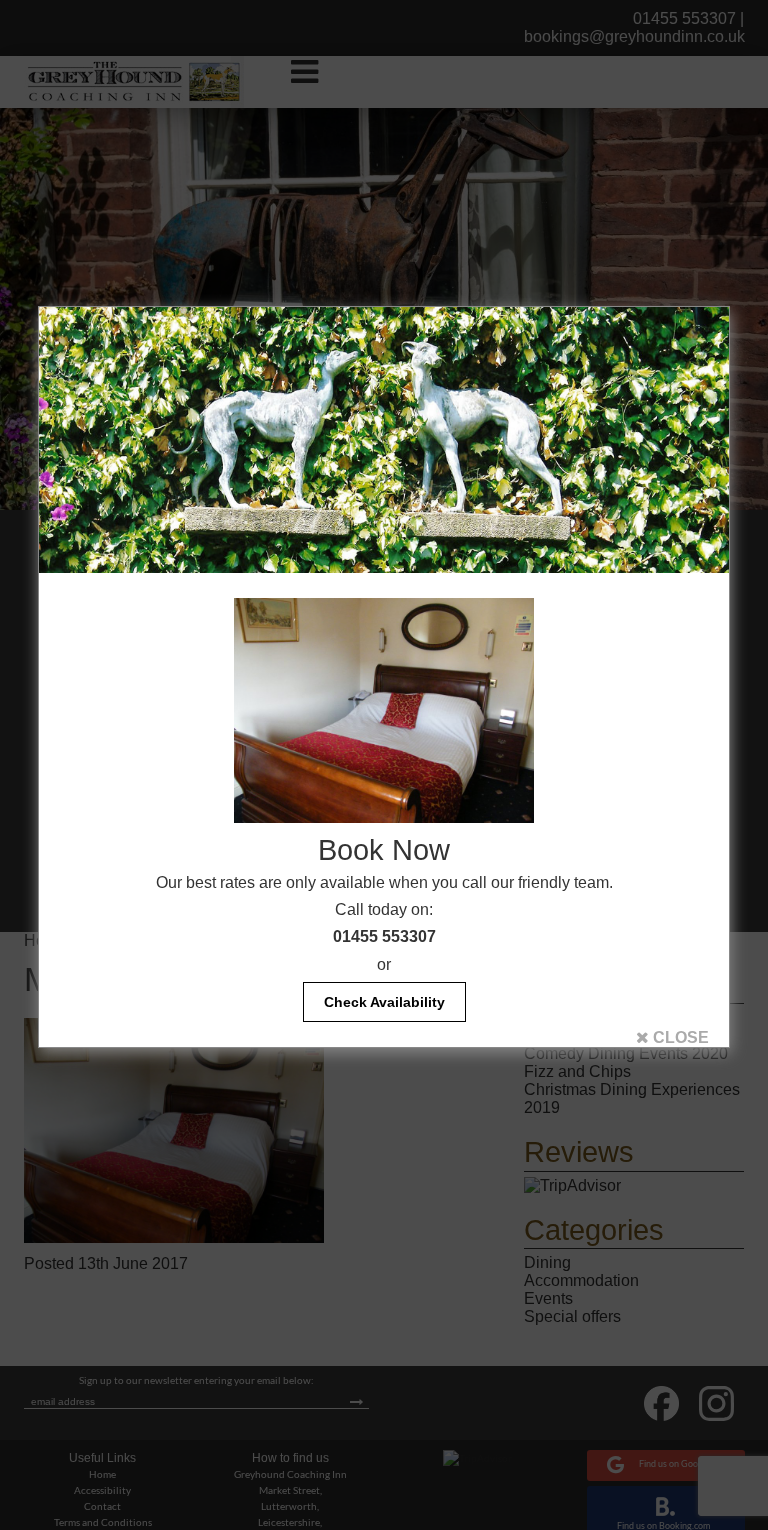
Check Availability (384, 1002)
